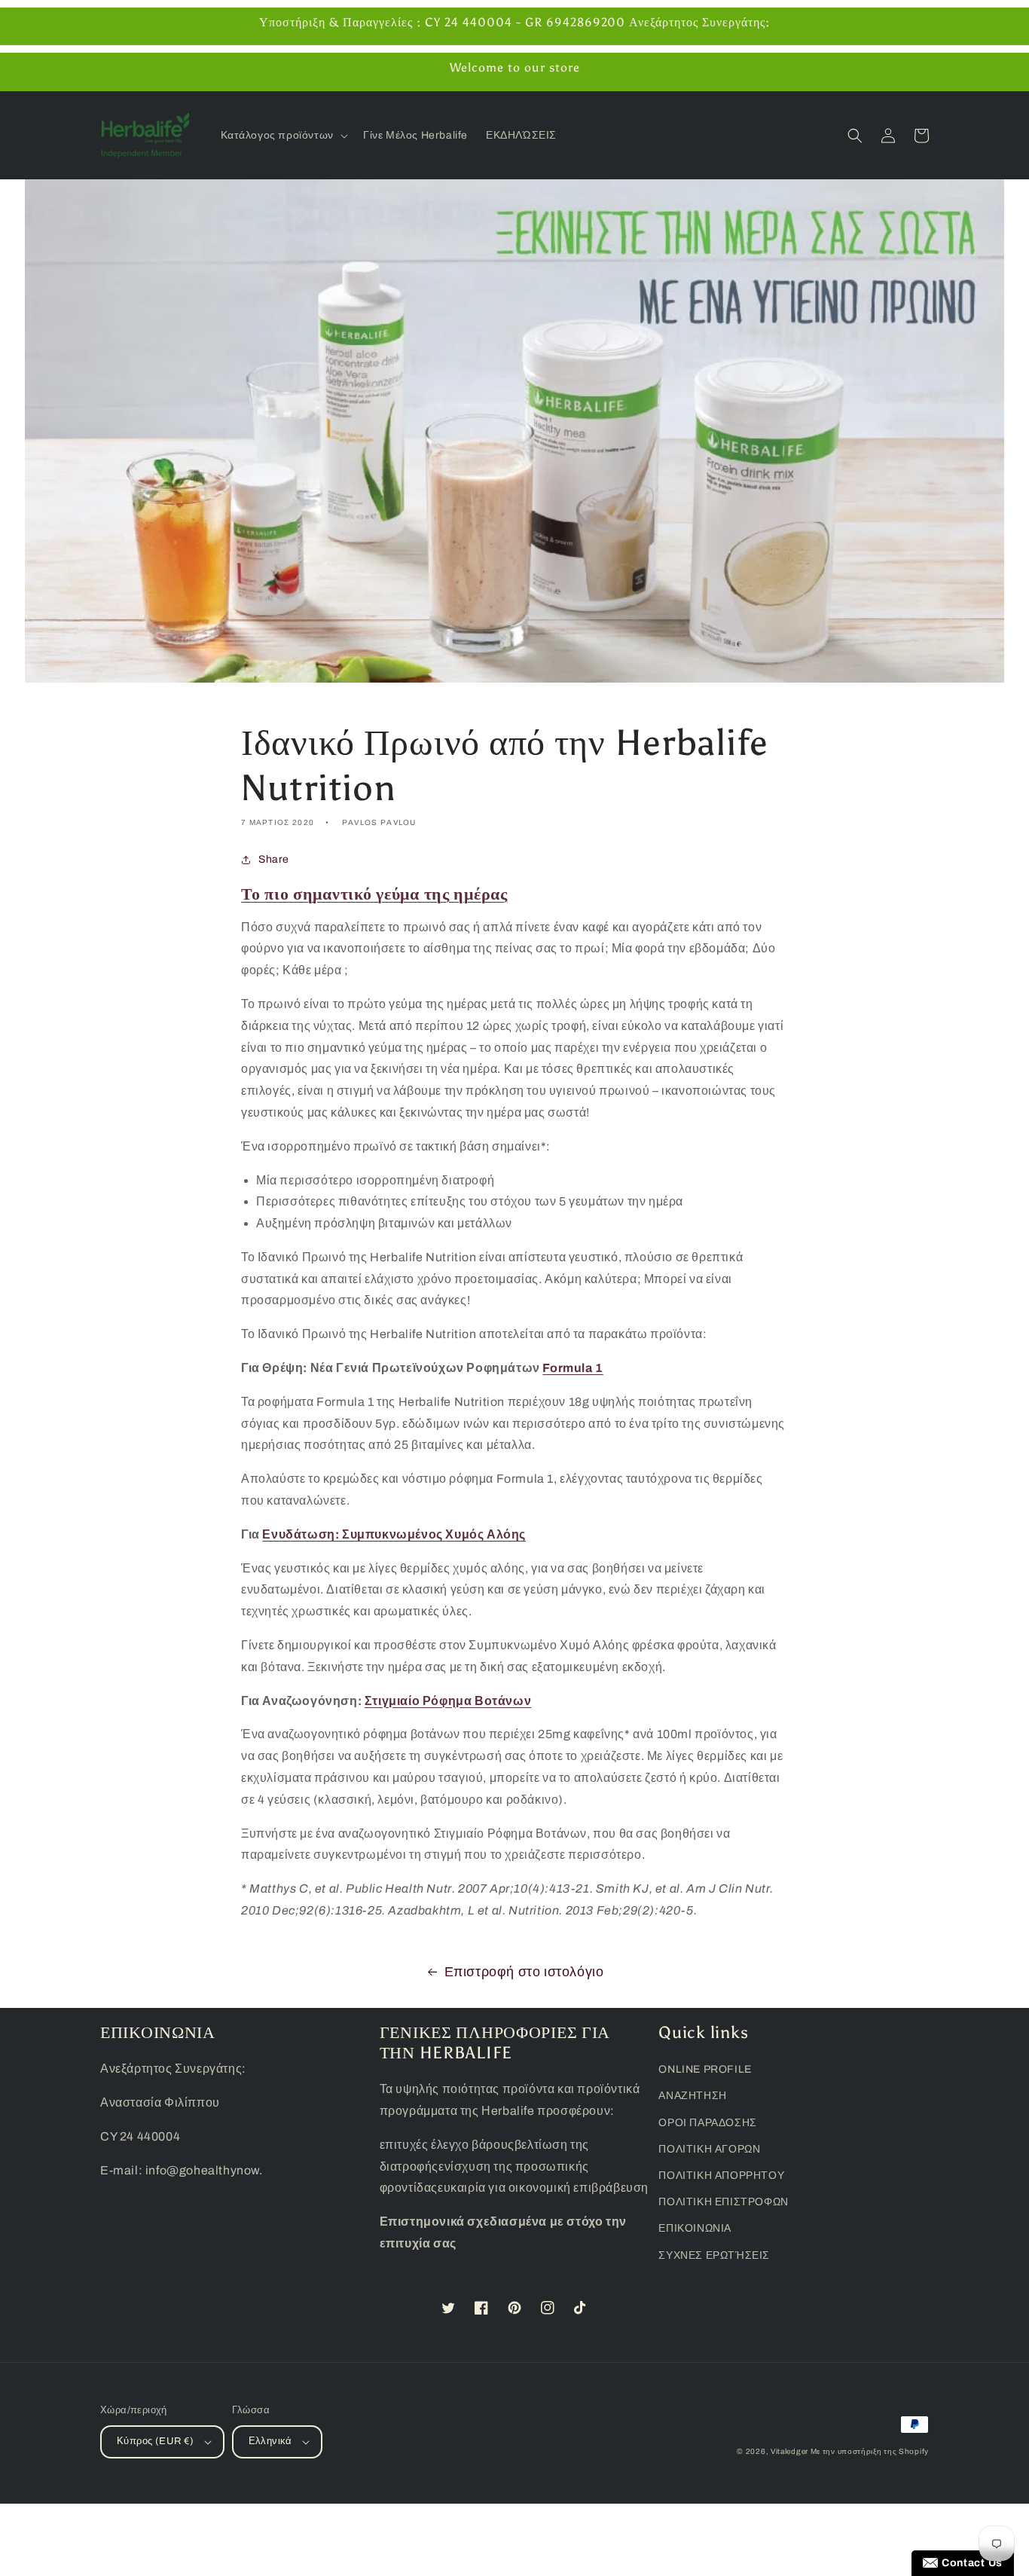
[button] (283, 136)
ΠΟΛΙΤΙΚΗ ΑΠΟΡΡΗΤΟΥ (721, 2176)
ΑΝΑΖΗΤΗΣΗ (692, 2096)
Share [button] (274, 859)
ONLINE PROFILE (705, 2069)
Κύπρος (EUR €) (156, 2441)
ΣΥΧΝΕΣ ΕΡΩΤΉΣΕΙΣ (714, 2255)
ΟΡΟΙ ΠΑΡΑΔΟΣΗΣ (707, 2123)
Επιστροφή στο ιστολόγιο (524, 1972)
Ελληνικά (270, 2441)
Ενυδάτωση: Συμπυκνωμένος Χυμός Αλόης (394, 1534)
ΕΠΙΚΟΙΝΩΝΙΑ (695, 2228)
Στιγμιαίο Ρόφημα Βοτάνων (448, 1701)
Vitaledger (791, 2451)
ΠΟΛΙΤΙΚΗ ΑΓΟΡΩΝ (709, 2149)
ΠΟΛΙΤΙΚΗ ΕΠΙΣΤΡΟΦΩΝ (723, 2202)
